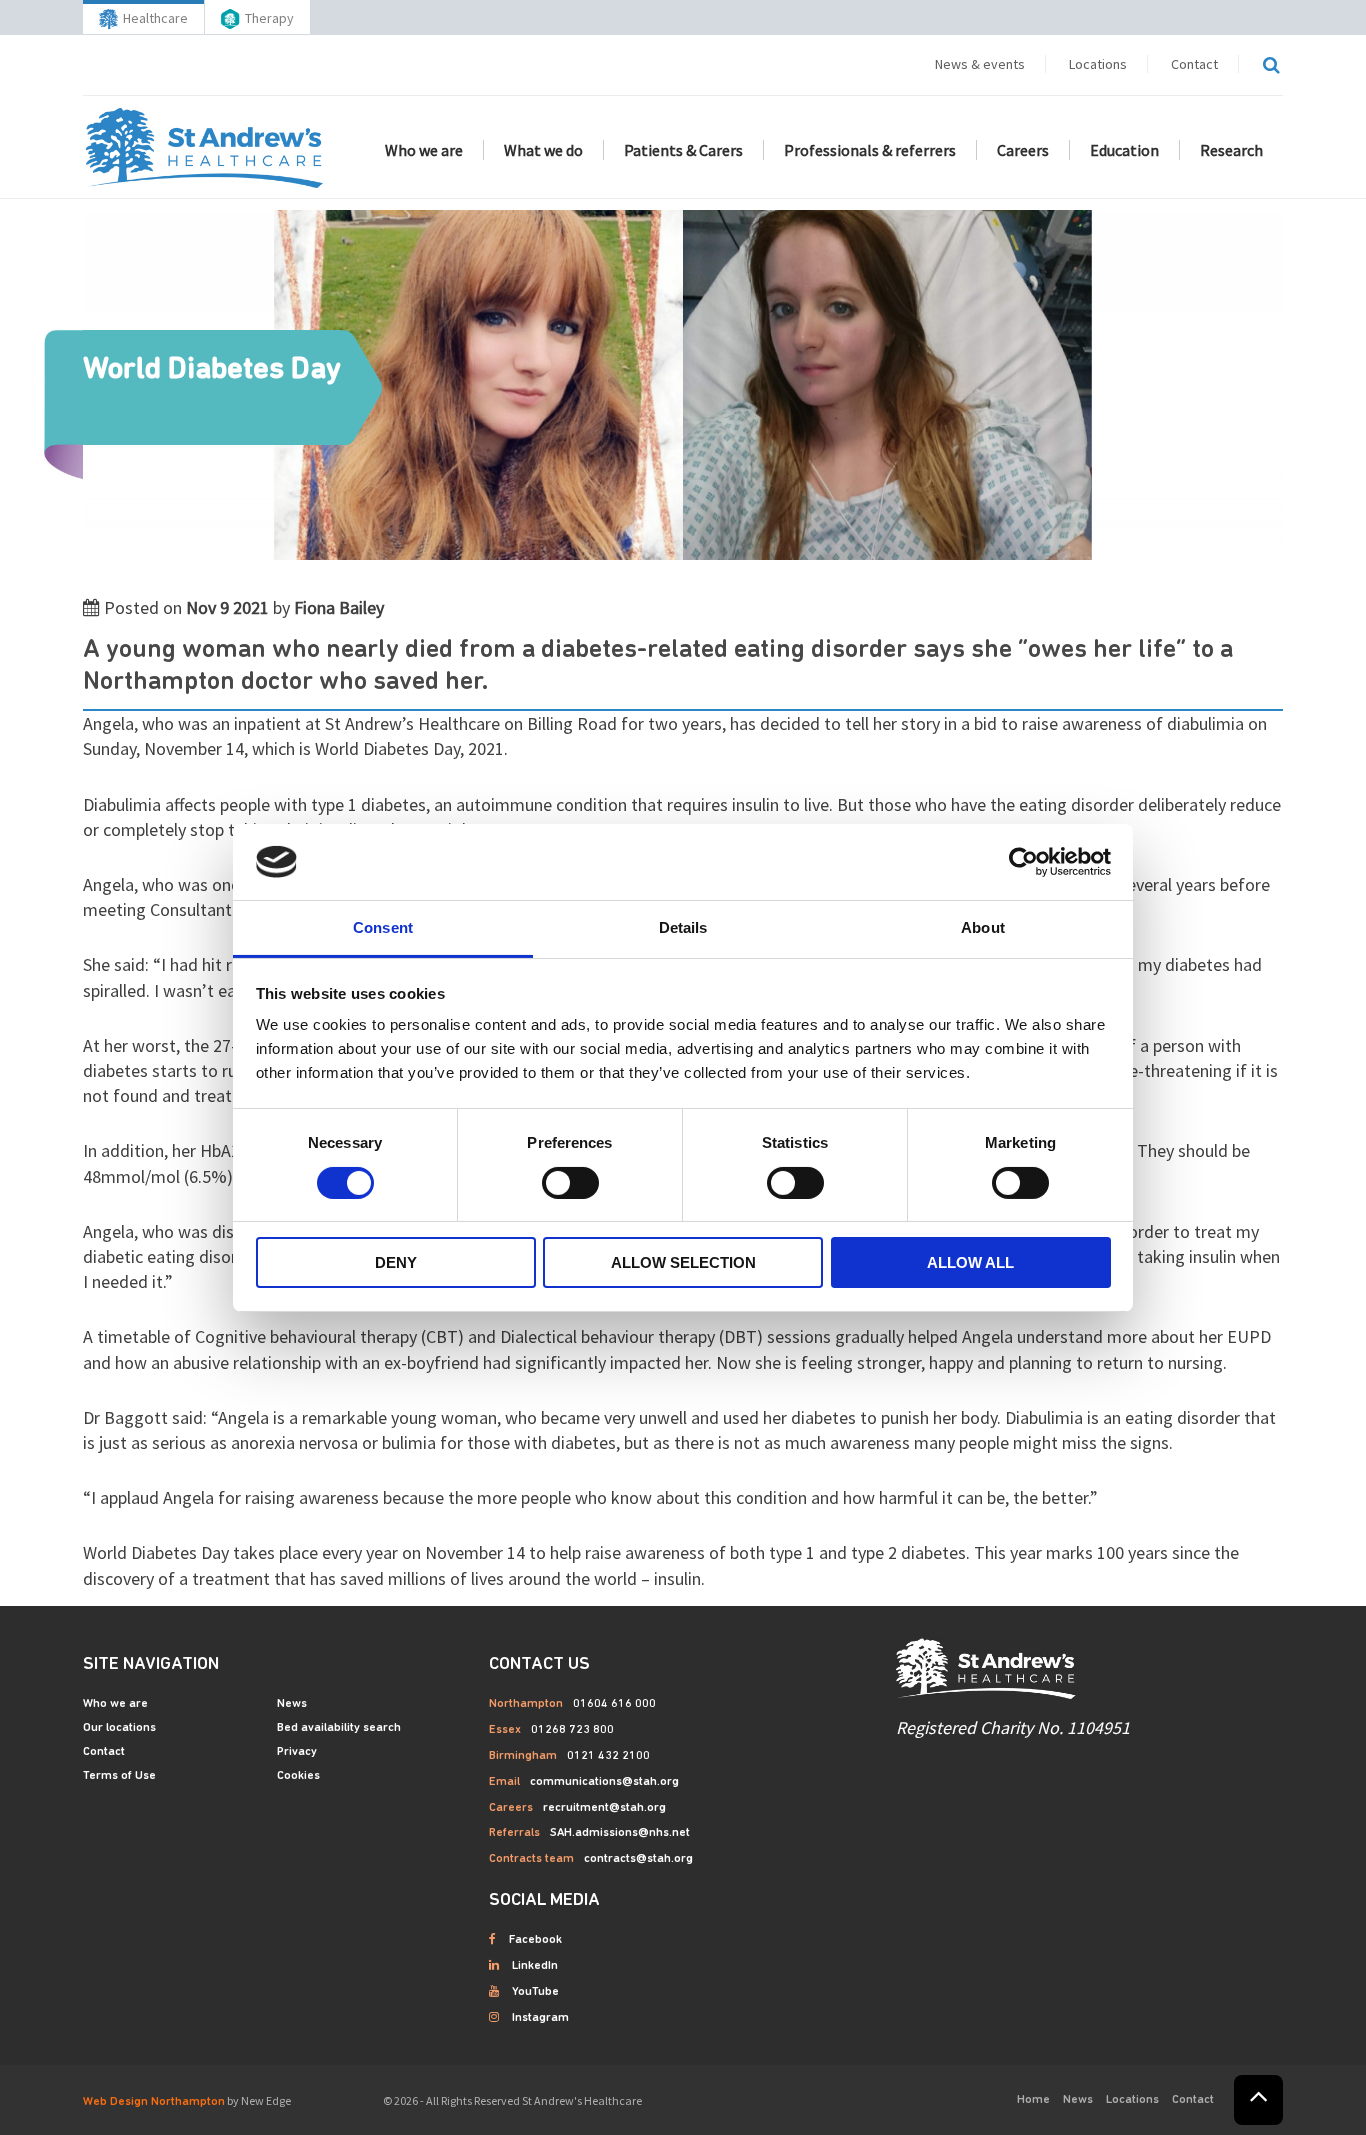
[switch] (570, 1183)
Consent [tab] (383, 927)
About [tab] (983, 927)
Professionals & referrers (870, 150)
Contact (1194, 64)
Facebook (535, 1940)
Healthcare (155, 18)
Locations (1098, 64)
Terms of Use (119, 1776)
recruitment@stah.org (604, 1808)
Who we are (424, 150)
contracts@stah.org (638, 1859)
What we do (543, 150)
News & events (980, 64)
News (292, 1704)
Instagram (540, 2018)
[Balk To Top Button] (1258, 2100)
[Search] (1271, 65)
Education (1124, 150)
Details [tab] (683, 927)
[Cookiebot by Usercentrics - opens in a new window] (1023, 862)
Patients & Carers (683, 150)
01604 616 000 (614, 1704)
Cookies (298, 1776)
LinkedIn (535, 1966)
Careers (1023, 150)
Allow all (970, 1262)
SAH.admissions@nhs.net (620, 1833)
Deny (396, 1262)
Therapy (269, 18)
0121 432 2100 (608, 1756)
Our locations (119, 1728)
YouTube (535, 1992)
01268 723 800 (572, 1730)
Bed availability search (339, 1728)
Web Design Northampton (154, 2102)
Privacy (297, 1752)
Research (1231, 150)
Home (1033, 2100)
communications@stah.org (604, 1782)
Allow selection (683, 1262)
